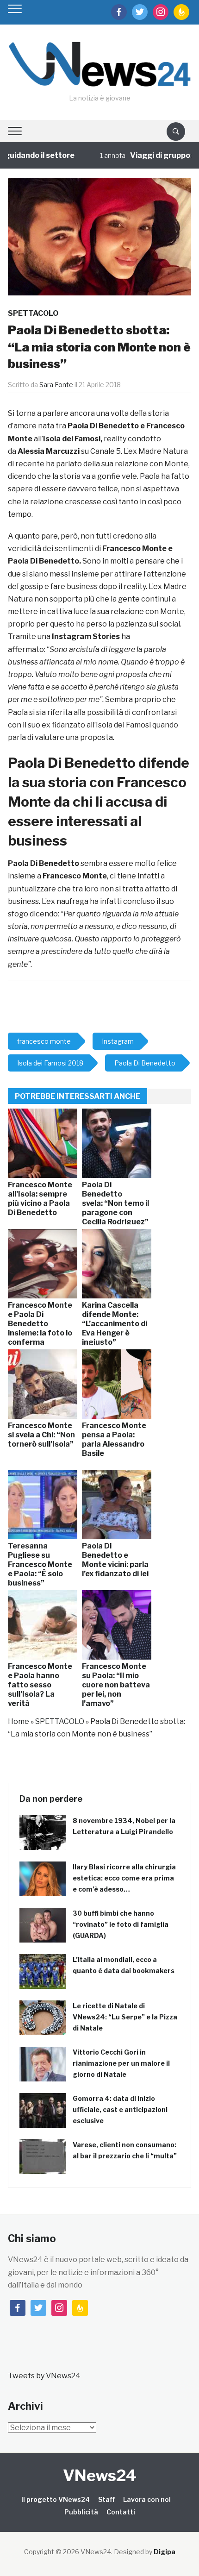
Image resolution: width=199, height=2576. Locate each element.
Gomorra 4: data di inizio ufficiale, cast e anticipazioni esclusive (120, 2109)
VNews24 (100, 2475)
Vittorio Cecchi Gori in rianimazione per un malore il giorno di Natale (121, 2063)
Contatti (121, 2512)
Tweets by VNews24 (44, 2376)
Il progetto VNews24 (56, 2499)
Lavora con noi (147, 2499)
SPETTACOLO (33, 313)
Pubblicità (81, 2512)
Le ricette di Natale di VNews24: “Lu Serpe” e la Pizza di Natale (125, 2017)
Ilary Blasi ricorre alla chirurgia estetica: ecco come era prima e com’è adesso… (124, 1878)
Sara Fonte (56, 385)
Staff (106, 2499)
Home (19, 1721)
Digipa (165, 2552)
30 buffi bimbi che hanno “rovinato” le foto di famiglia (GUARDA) (121, 1924)
